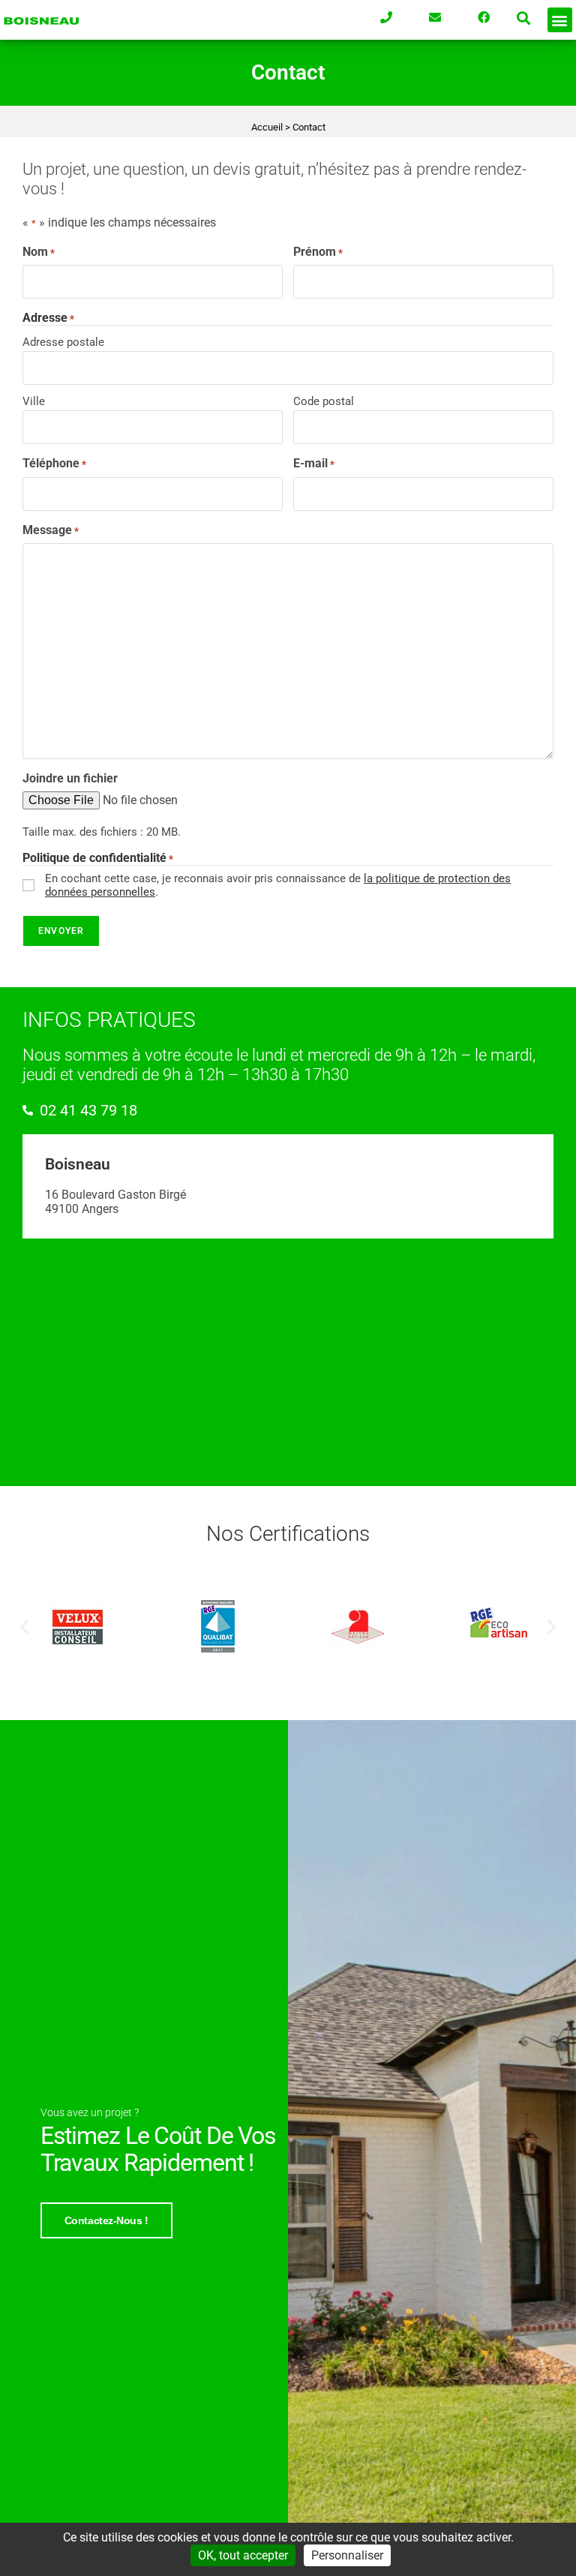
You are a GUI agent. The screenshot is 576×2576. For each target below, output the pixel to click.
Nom (39, 252)
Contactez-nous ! (106, 2220)
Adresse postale (63, 342)
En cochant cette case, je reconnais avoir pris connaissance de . (278, 885)
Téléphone (54, 463)
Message (51, 530)
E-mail (314, 463)
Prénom (318, 252)
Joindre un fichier (70, 778)
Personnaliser (347, 2555)
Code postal (324, 401)
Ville (34, 401)
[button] (524, 18)
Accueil (267, 127)
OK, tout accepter (243, 2555)
